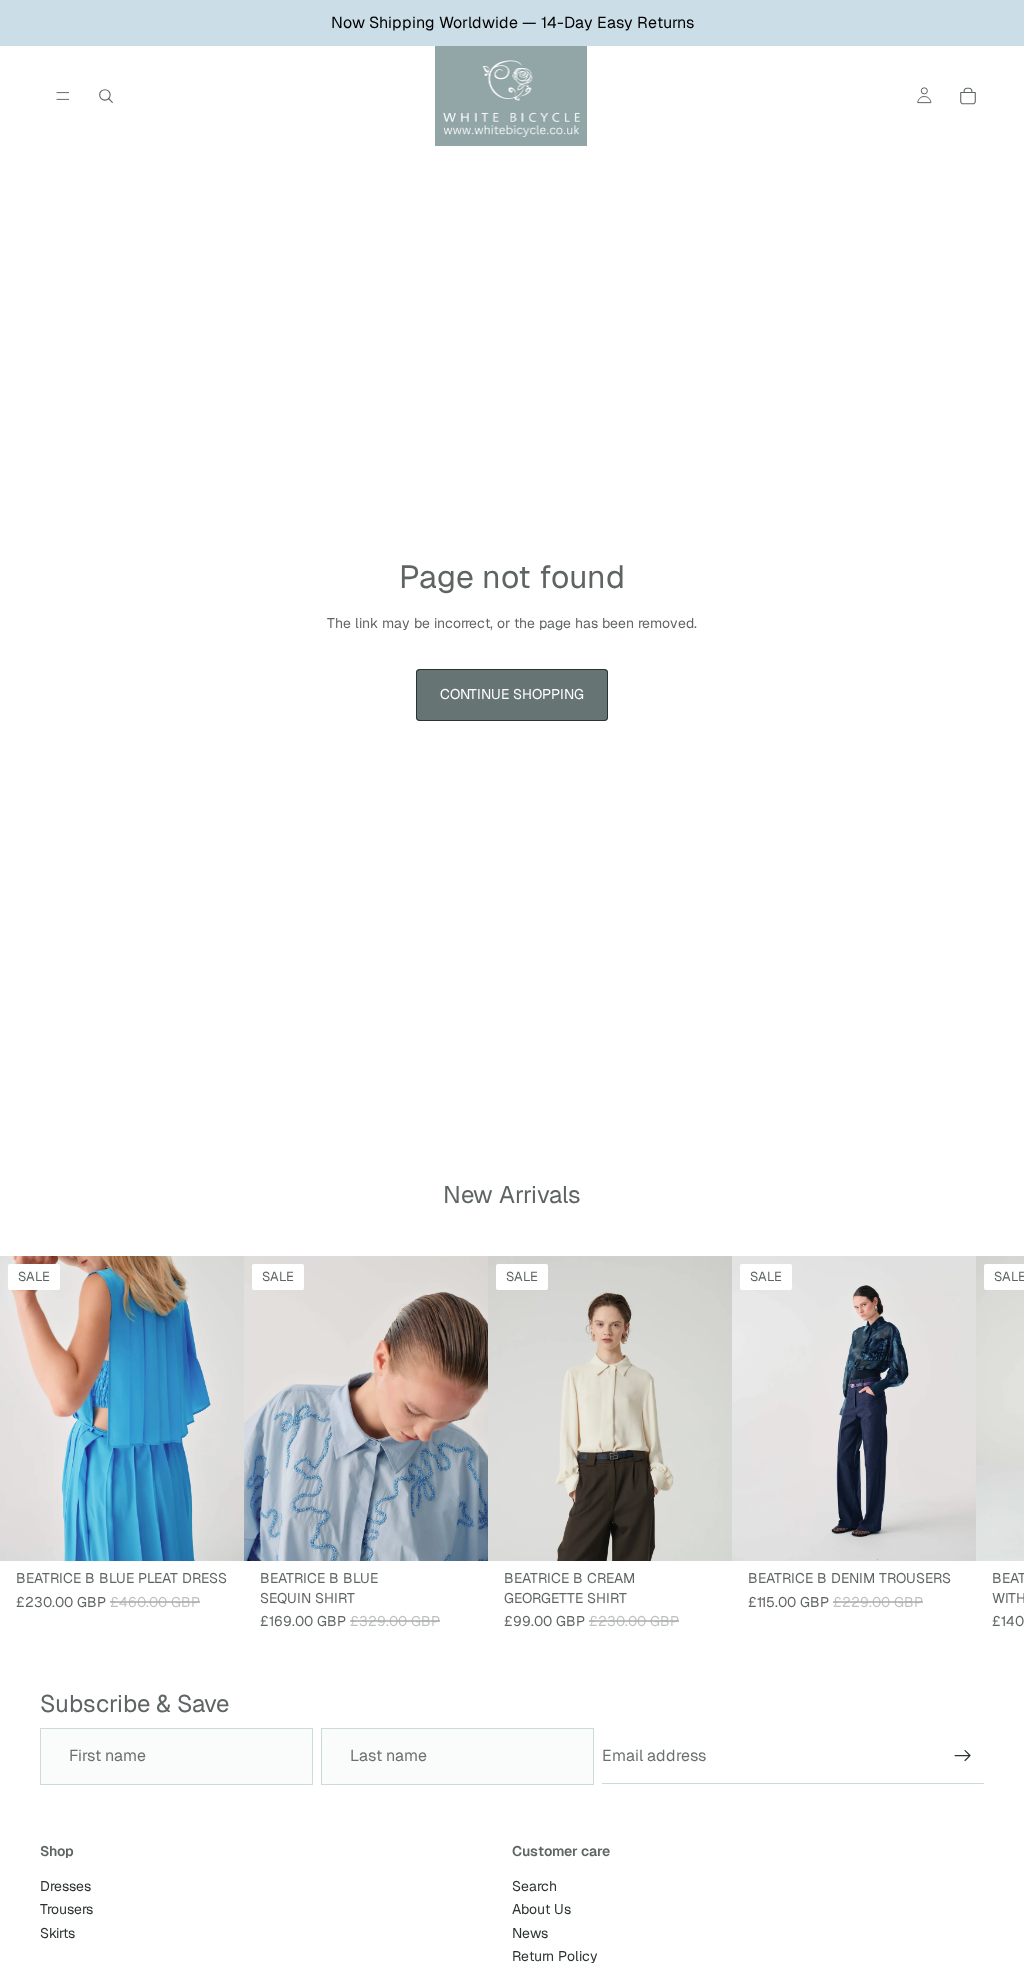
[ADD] (457, 1530)
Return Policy (555, 1956)
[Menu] (63, 96)
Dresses (65, 1886)
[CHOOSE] (213, 1530)
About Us (541, 1909)
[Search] (106, 96)
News (530, 1932)
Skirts (57, 1932)
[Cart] (968, 96)
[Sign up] (963, 1756)
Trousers (66, 1909)
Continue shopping (512, 694)
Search (534, 1886)
